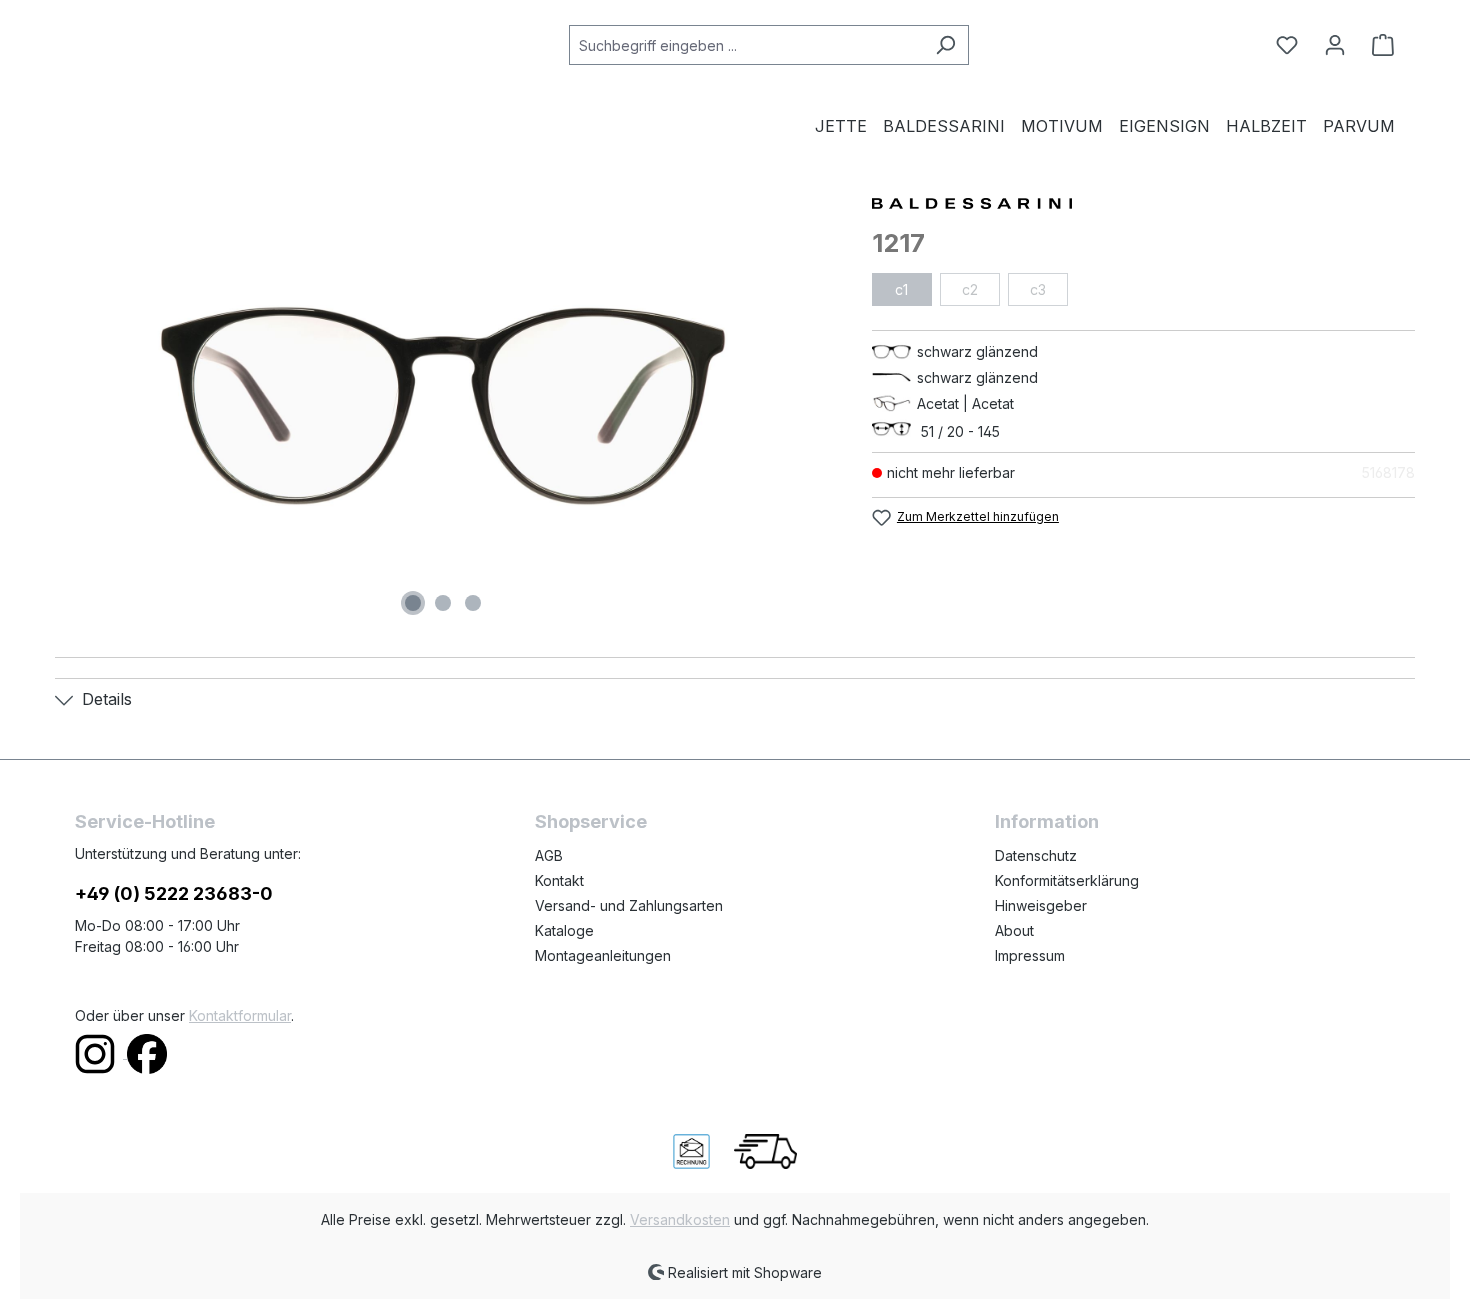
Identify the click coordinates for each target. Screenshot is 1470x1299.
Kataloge (564, 930)
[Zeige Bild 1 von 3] (413, 603)
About (1014, 930)
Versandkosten (680, 1219)
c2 (970, 289)
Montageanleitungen (603, 955)
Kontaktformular (240, 1015)
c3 (1038, 289)
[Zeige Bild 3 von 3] (473, 603)
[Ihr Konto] (1335, 45)
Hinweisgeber (1041, 905)
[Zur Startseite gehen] (175, 41)
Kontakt (559, 880)
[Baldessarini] (1143, 201)
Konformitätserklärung (1067, 880)
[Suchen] (945, 45)
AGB (549, 855)
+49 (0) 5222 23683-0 (174, 893)
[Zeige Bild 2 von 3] (443, 603)
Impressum (1030, 955)
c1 (901, 289)
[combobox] (746, 45)
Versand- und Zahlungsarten (629, 905)
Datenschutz (1036, 855)
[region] (443, 406)
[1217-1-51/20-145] (443, 406)
